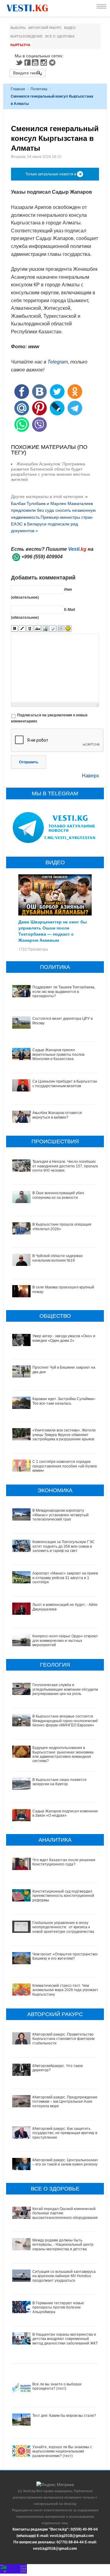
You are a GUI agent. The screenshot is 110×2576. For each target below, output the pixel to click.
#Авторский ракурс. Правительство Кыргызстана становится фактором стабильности (63, 2039)
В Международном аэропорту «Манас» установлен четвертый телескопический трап (61, 1515)
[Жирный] (15, 629)
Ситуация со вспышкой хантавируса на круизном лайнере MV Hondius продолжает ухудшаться (64, 2276)
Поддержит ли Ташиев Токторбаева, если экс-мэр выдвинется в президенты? (64, 992)
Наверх (90, 776)
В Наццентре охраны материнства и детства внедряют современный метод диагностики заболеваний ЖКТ (65, 2339)
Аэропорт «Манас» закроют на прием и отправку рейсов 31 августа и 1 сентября (65, 1578)
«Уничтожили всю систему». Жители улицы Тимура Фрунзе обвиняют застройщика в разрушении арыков (64, 1435)
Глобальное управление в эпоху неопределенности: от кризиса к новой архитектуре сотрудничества (63, 1927)
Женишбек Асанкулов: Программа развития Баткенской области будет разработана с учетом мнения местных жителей (51, 471)
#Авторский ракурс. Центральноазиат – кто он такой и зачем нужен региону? (66, 2162)
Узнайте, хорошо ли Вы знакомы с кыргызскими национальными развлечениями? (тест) (62, 2451)
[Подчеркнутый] (30, 629)
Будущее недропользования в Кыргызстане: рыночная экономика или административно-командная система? (63, 1754)
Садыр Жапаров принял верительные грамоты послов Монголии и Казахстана (58, 1054)
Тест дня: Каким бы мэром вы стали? (64, 2416)
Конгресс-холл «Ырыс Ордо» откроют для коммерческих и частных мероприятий (65, 1641)
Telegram (53, 63)
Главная (18, 89)
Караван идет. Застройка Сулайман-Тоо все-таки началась (64, 1401)
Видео (70, 28)
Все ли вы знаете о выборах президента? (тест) (57, 2386)
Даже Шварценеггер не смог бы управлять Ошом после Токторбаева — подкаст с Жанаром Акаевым (53, 931)
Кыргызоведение (27, 36)
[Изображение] (45, 629)
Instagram (45, 63)
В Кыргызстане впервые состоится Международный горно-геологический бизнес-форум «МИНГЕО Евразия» (65, 1721)
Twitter (19, 63)
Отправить (29, 762)
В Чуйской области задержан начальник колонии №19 (58, 1258)
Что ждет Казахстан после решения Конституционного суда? (64, 1862)
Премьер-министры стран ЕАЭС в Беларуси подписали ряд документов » (52, 524)
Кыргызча (20, 45)
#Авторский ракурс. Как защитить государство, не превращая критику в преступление (65, 2133)
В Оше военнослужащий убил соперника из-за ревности (58, 1195)
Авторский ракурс (45, 28)
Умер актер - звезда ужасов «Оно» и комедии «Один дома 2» (64, 1338)
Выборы (18, 28)
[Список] (60, 629)
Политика (39, 89)
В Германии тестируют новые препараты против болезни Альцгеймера (58, 2307)
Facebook (28, 63)
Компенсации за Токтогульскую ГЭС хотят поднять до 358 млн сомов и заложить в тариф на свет (64, 1546)
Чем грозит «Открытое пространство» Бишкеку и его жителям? (66, 1956)
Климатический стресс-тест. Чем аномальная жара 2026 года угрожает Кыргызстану (65, 1990)
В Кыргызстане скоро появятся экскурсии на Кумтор (59, 1782)
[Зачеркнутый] (37, 629)
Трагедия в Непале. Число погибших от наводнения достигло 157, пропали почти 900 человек (66, 1166)
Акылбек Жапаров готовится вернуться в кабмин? (57, 1115)
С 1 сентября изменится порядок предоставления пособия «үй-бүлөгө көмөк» (65, 1466)
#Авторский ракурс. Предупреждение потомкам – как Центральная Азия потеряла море (65, 2102)
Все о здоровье (60, 36)
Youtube (36, 63)
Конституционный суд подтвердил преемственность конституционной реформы (63, 1896)
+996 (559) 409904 (42, 557)
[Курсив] (22, 629)
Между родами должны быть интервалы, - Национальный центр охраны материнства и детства (63, 2245)
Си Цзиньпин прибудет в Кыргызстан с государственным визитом (65, 1084)
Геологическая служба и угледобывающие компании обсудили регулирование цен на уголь (65, 1689)
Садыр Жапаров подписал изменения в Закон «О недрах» (66, 1813)
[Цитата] (53, 629)
